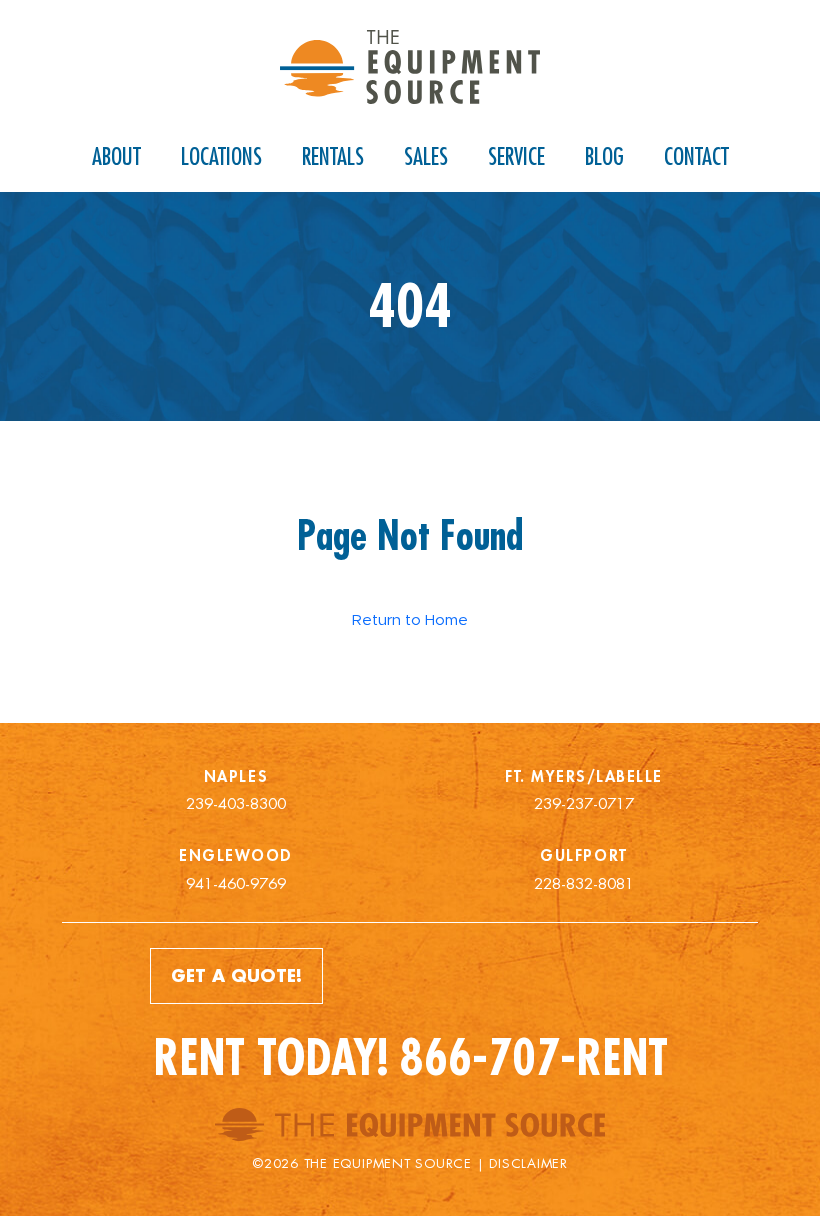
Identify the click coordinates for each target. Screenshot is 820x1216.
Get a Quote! (236, 975)
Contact (696, 156)
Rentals (333, 156)
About (116, 156)
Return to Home (410, 619)
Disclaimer (528, 1163)
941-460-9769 (236, 883)
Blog (604, 156)
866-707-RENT (534, 1057)
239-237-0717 (584, 803)
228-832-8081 (584, 883)
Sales (426, 156)
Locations (221, 156)
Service (516, 156)
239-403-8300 (236, 803)
